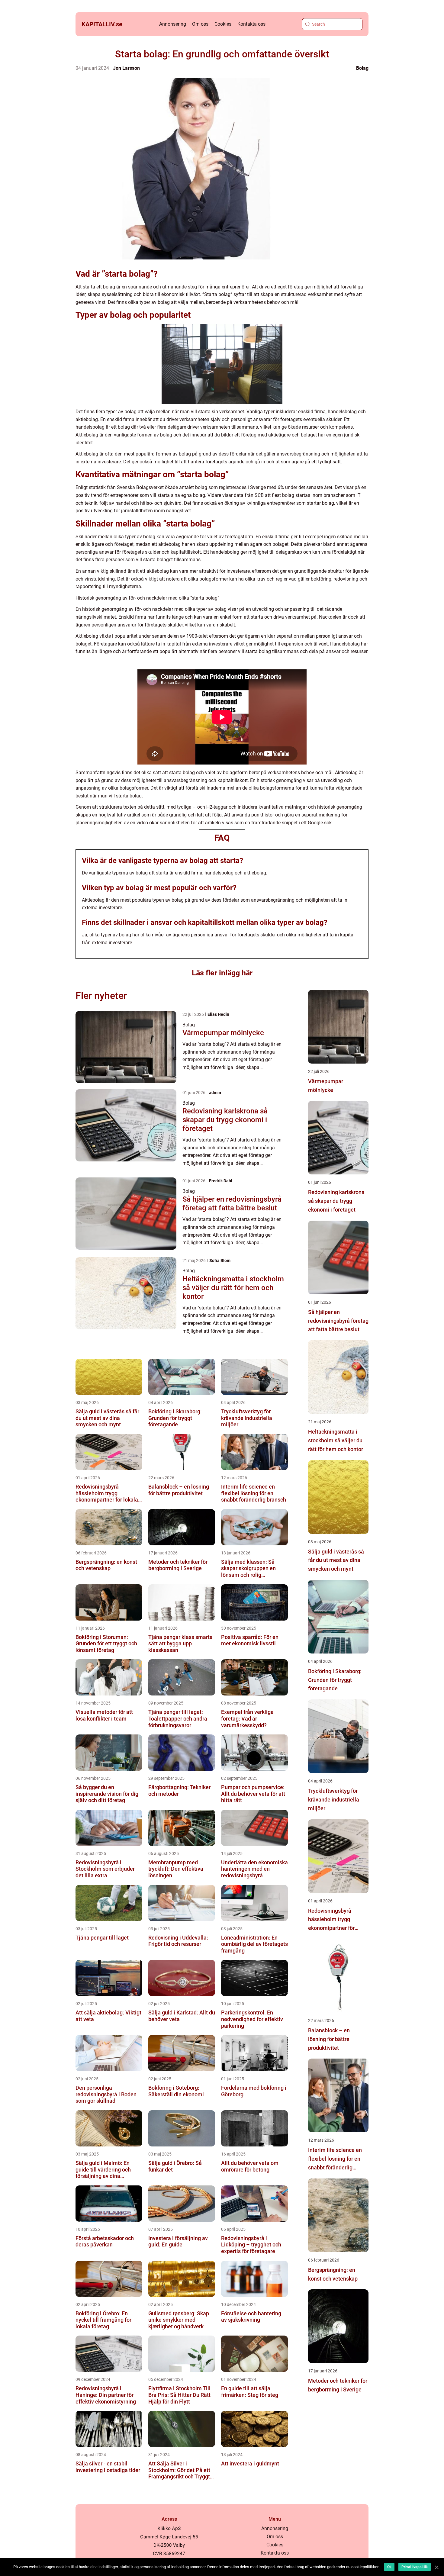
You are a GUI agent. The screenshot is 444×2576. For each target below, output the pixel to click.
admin (215, 1093)
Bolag (362, 68)
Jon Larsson (126, 68)
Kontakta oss (251, 24)
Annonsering (173, 24)
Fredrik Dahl (221, 1181)
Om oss (200, 24)
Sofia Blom (220, 1261)
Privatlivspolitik (415, 2567)
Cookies (223, 24)
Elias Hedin (218, 1014)
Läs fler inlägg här (222, 973)
